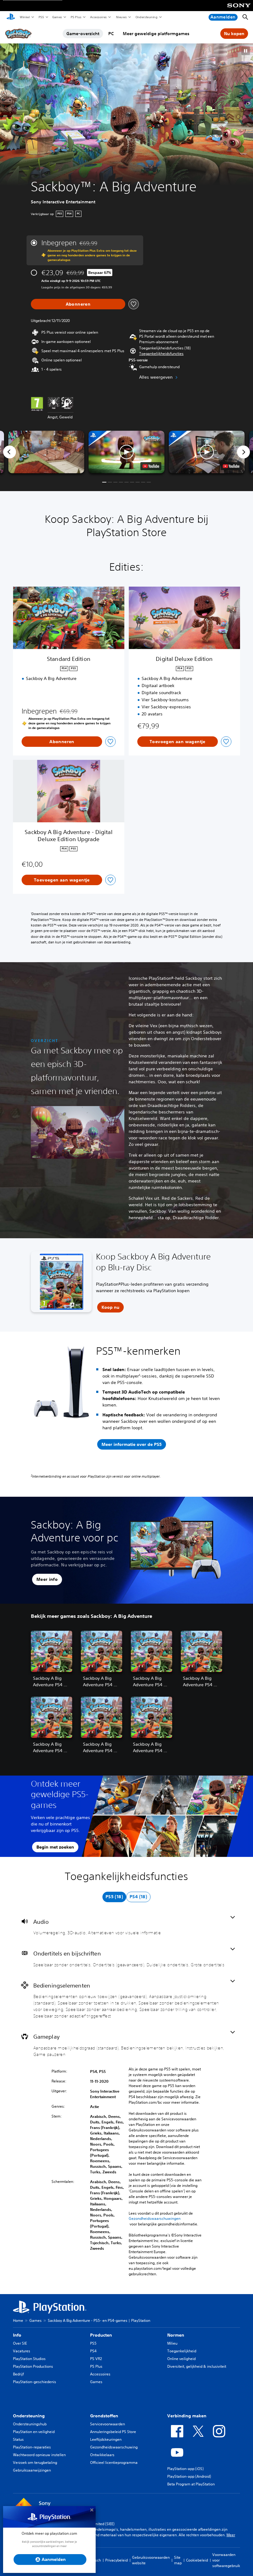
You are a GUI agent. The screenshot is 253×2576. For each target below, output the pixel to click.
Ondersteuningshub (30, 2424)
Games (57, 17)
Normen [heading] (176, 2335)
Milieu (172, 2343)
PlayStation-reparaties (32, 2447)
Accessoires (98, 17)
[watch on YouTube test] (151, 466)
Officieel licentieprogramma (114, 2462)
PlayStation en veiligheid (34, 2432)
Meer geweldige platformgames (156, 34)
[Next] (243, 452)
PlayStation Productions (33, 2366)
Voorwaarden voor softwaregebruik (226, 2560)
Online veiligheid (181, 2359)
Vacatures (22, 2351)
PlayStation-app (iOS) (185, 2469)
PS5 (41, 17)
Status (18, 2439)
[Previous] (10, 452)
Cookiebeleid (197, 2560)
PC (111, 34)
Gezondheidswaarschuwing (114, 2447)
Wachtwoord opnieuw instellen (39, 2455)
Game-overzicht (83, 34)
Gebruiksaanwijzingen (32, 2470)
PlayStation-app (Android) (189, 2476)
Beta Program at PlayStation (191, 2484)
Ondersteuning (146, 17)
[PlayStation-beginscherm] (11, 17)
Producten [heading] (101, 2335)
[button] (246, 51)
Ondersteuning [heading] (29, 2416)
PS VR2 (96, 2359)
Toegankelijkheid (182, 2351)
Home (18, 2320)
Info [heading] (17, 2335)
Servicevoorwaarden (108, 2424)
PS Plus (76, 17)
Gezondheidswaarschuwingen (155, 2219)
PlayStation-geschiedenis (35, 2382)
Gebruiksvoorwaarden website (151, 2560)
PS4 (93, 2351)
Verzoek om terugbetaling (35, 2462)
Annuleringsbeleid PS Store (113, 2432)
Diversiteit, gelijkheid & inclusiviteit (197, 2366)
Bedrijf (18, 2374)
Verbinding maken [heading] (187, 2416)
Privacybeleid (116, 2560)
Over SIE (20, 2343)
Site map (178, 2560)
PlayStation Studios (29, 2359)
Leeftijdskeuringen (106, 2439)
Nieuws (121, 17)
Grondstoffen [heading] (104, 2416)
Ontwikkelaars (102, 2455)
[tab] (114, 1897)
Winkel (25, 17)
